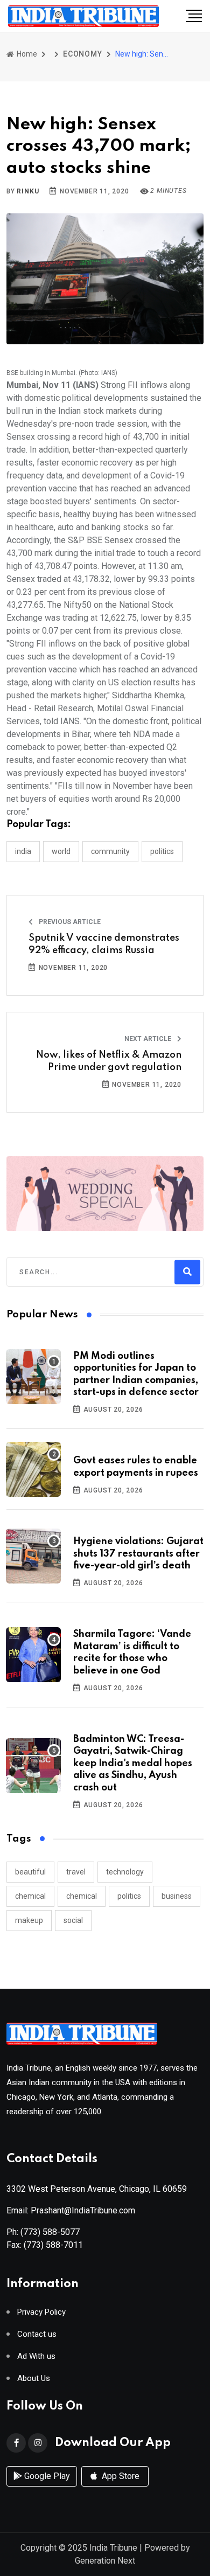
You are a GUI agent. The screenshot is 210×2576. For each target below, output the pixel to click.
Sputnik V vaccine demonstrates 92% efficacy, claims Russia (104, 944)
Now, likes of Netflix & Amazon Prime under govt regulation (109, 1061)
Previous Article (69, 922)
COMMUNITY (110, 851)
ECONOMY (83, 54)
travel (76, 1872)
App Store (120, 2476)
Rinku (28, 191)
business (177, 1896)
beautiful (30, 1872)
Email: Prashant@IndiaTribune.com (71, 2210)
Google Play (46, 2476)
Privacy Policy (41, 2312)
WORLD (61, 851)
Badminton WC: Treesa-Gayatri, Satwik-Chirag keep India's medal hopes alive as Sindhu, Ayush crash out (133, 1763)
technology (125, 1872)
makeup (29, 1920)
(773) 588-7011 (53, 2245)
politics (129, 1896)
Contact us (37, 2334)
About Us (34, 2379)
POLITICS (162, 851)
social (73, 1920)
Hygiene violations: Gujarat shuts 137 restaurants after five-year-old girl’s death (138, 1554)
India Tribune (113, 2548)
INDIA (23, 851)
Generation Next (105, 2561)
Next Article (149, 1039)
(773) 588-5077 (50, 2232)
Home (26, 54)
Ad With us (36, 2356)
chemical (30, 1896)
